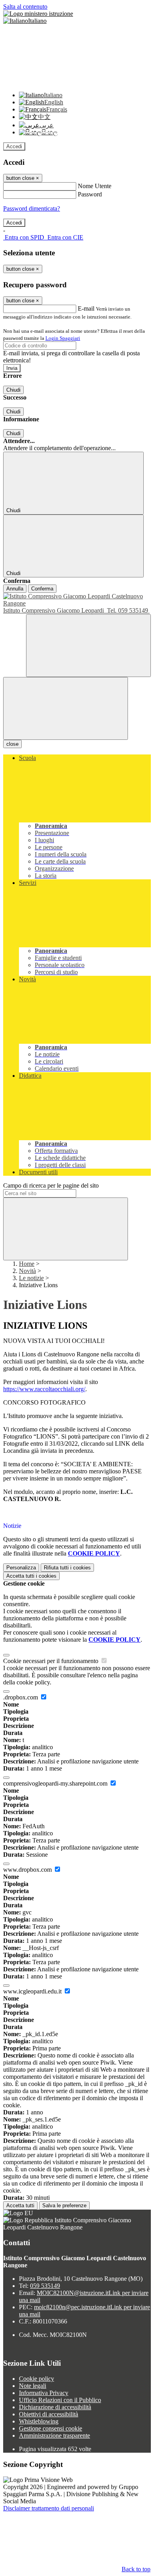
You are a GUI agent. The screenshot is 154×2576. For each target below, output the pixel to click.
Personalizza (21, 1568)
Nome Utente (95, 186)
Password (90, 194)
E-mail (86, 308)
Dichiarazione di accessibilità (55, 2407)
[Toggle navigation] (66, 708)
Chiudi (13, 390)
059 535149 (45, 2286)
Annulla (15, 589)
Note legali (33, 2386)
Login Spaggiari (63, 338)
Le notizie (31, 1278)
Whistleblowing (39, 2421)
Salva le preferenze (64, 2205)
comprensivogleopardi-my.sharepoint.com (56, 1783)
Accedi (14, 146)
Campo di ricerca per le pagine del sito (51, 1185)
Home (27, 1264)
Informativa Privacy (44, 2393)
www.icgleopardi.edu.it (33, 1991)
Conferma (42, 589)
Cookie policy (37, 2379)
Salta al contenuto (25, 7)
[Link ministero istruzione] (38, 14)
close (12, 744)
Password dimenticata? (32, 208)
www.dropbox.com (28, 1870)
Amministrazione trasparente (54, 2436)
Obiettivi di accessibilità (49, 2414)
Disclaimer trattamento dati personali (49, 2508)
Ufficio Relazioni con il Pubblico (60, 2400)
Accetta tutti (31, 1576)
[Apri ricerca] (88, 646)
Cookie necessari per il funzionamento (52, 1661)
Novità (27, 1271)
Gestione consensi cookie (51, 2428)
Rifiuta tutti (67, 1568)
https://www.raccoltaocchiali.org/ (44, 1389)
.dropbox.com (21, 1697)
